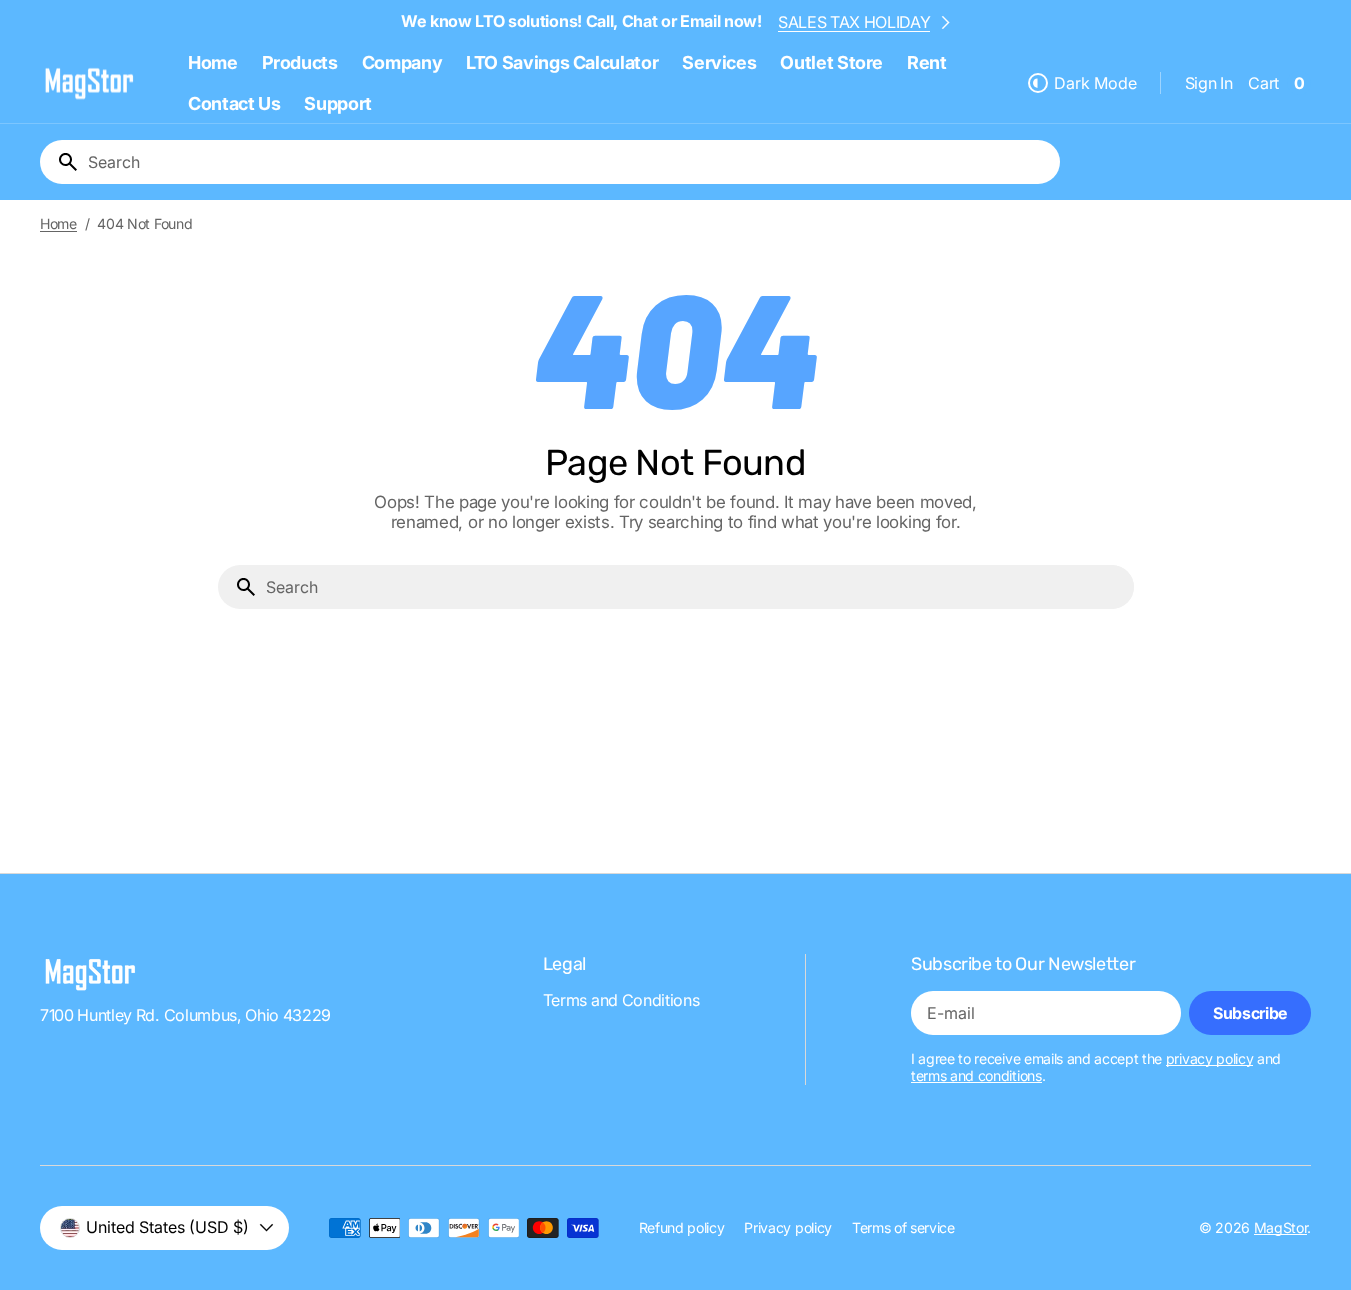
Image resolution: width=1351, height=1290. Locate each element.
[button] (1209, 83)
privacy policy (1210, 1058)
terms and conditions (976, 1075)
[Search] (60, 162)
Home (58, 224)
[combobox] (570, 162)
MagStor (1281, 1227)
